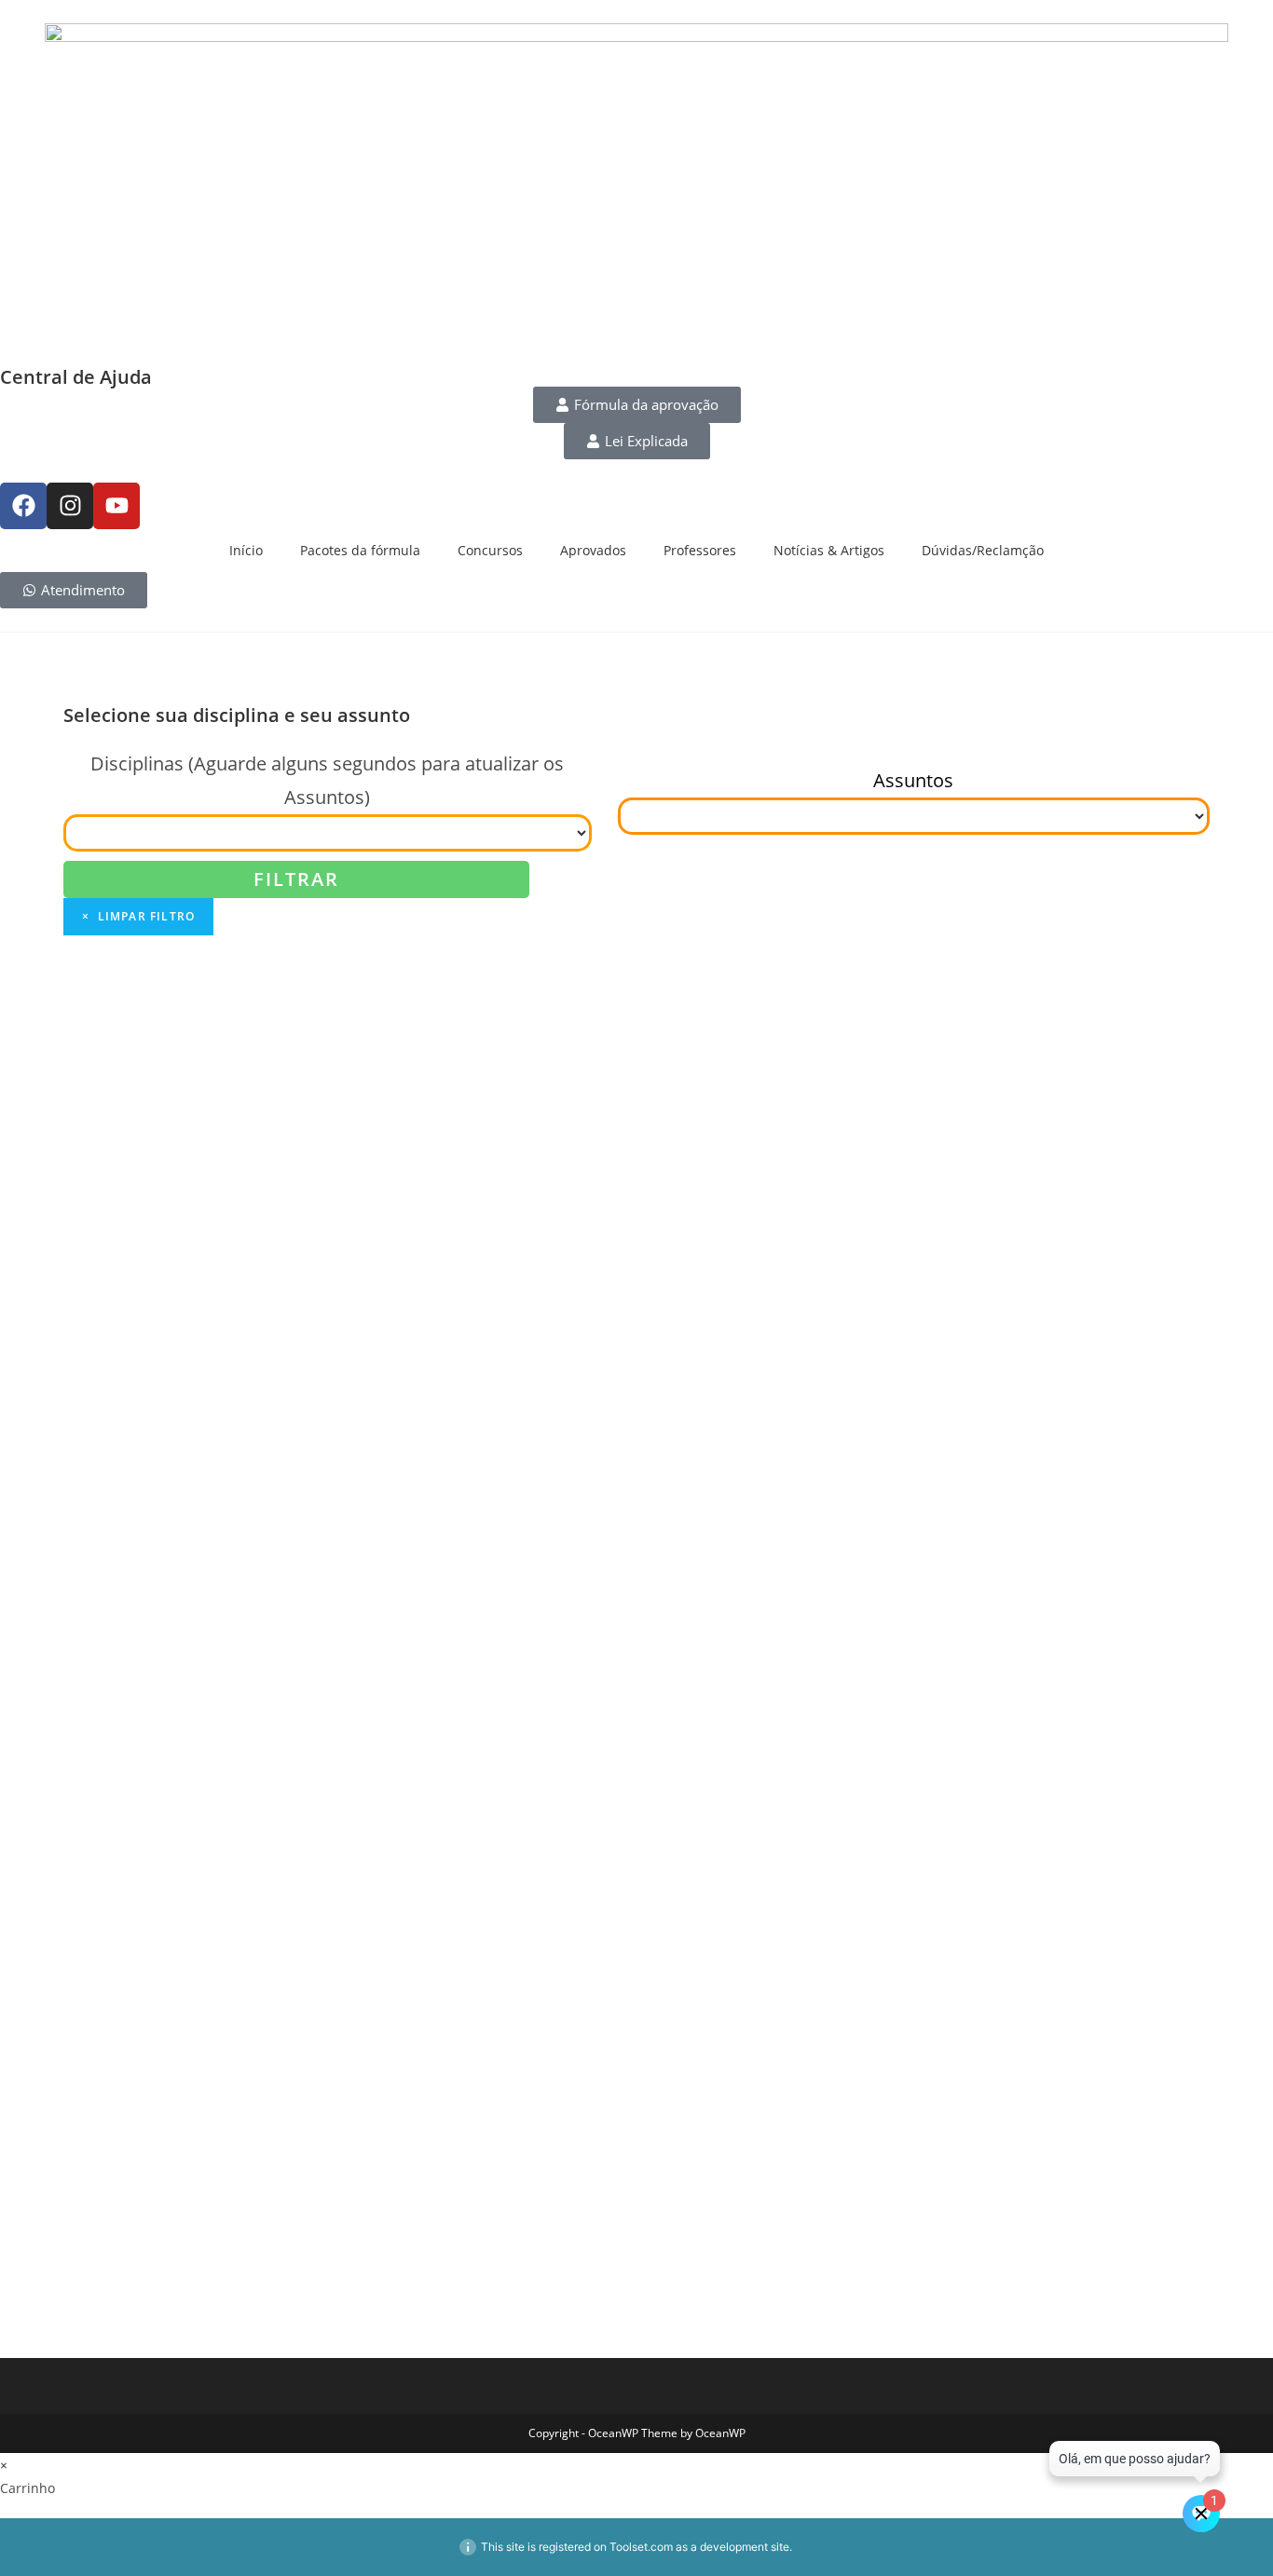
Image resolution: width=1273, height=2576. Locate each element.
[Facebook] (23, 506)
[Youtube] (116, 506)
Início (246, 550)
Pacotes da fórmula (360, 550)
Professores (700, 550)
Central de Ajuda (76, 377)
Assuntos (913, 780)
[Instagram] (70, 506)
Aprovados (593, 550)
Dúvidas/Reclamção (983, 550)
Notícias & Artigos (829, 550)
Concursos (490, 550)
